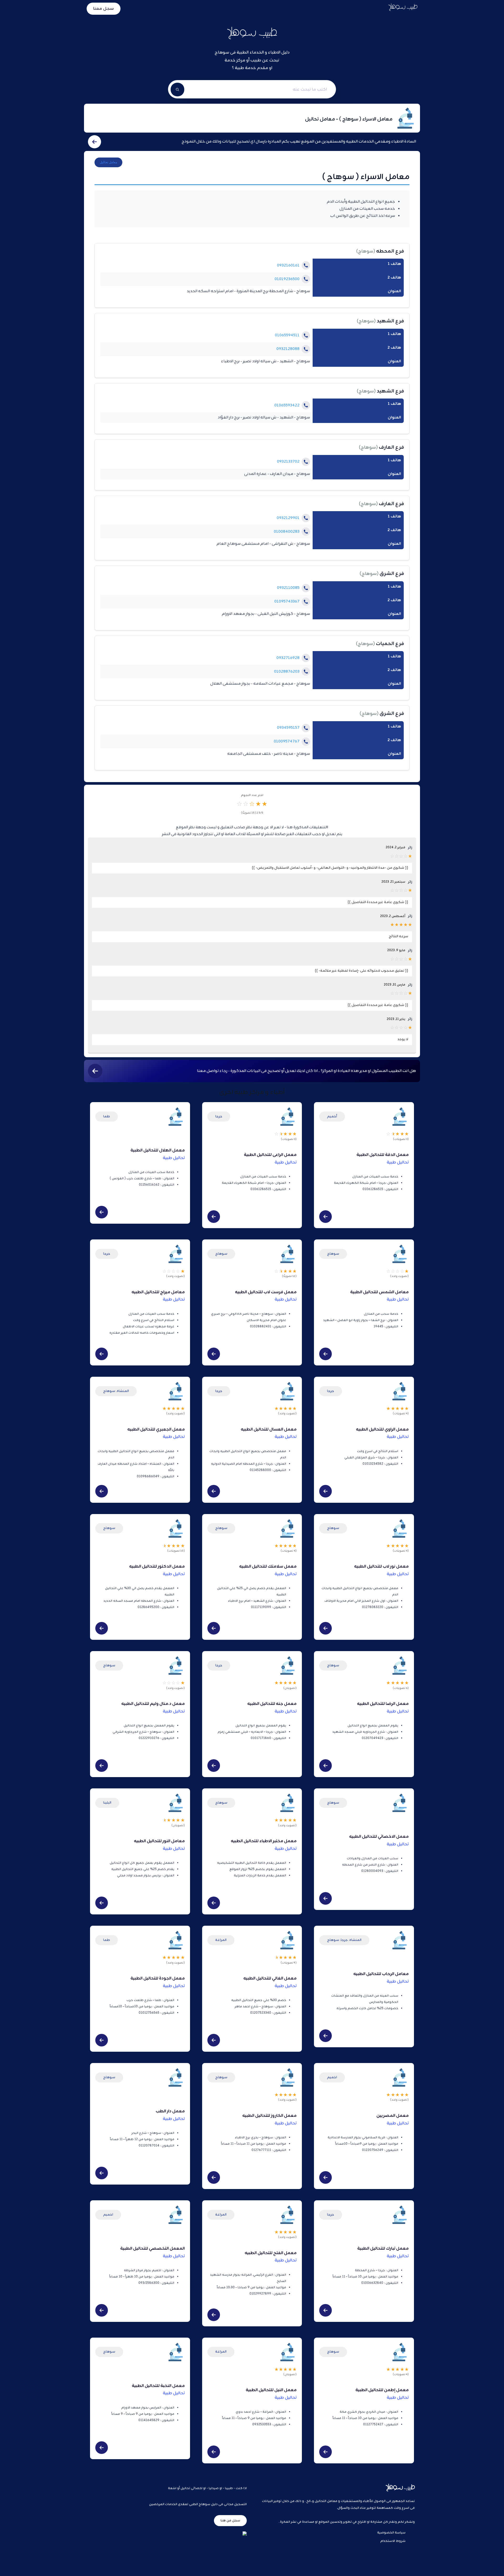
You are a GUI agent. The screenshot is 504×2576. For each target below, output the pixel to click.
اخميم (332, 2077)
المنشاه (123, 1391)
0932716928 (288, 658)
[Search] (177, 90)
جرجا (219, 1116)
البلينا (107, 1803)
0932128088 (288, 349)
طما (107, 1116)
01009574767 (287, 742)
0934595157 (288, 728)
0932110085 (288, 588)
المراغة (221, 1940)
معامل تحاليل (108, 162)
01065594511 (287, 335)
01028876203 (287, 672)
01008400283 (287, 532)
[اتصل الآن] (306, 265)
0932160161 (288, 266)
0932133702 (288, 462)
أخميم (332, 1116)
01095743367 (287, 602)
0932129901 (288, 518)
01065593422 (287, 405)
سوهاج (366, 252)
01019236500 (287, 279)
